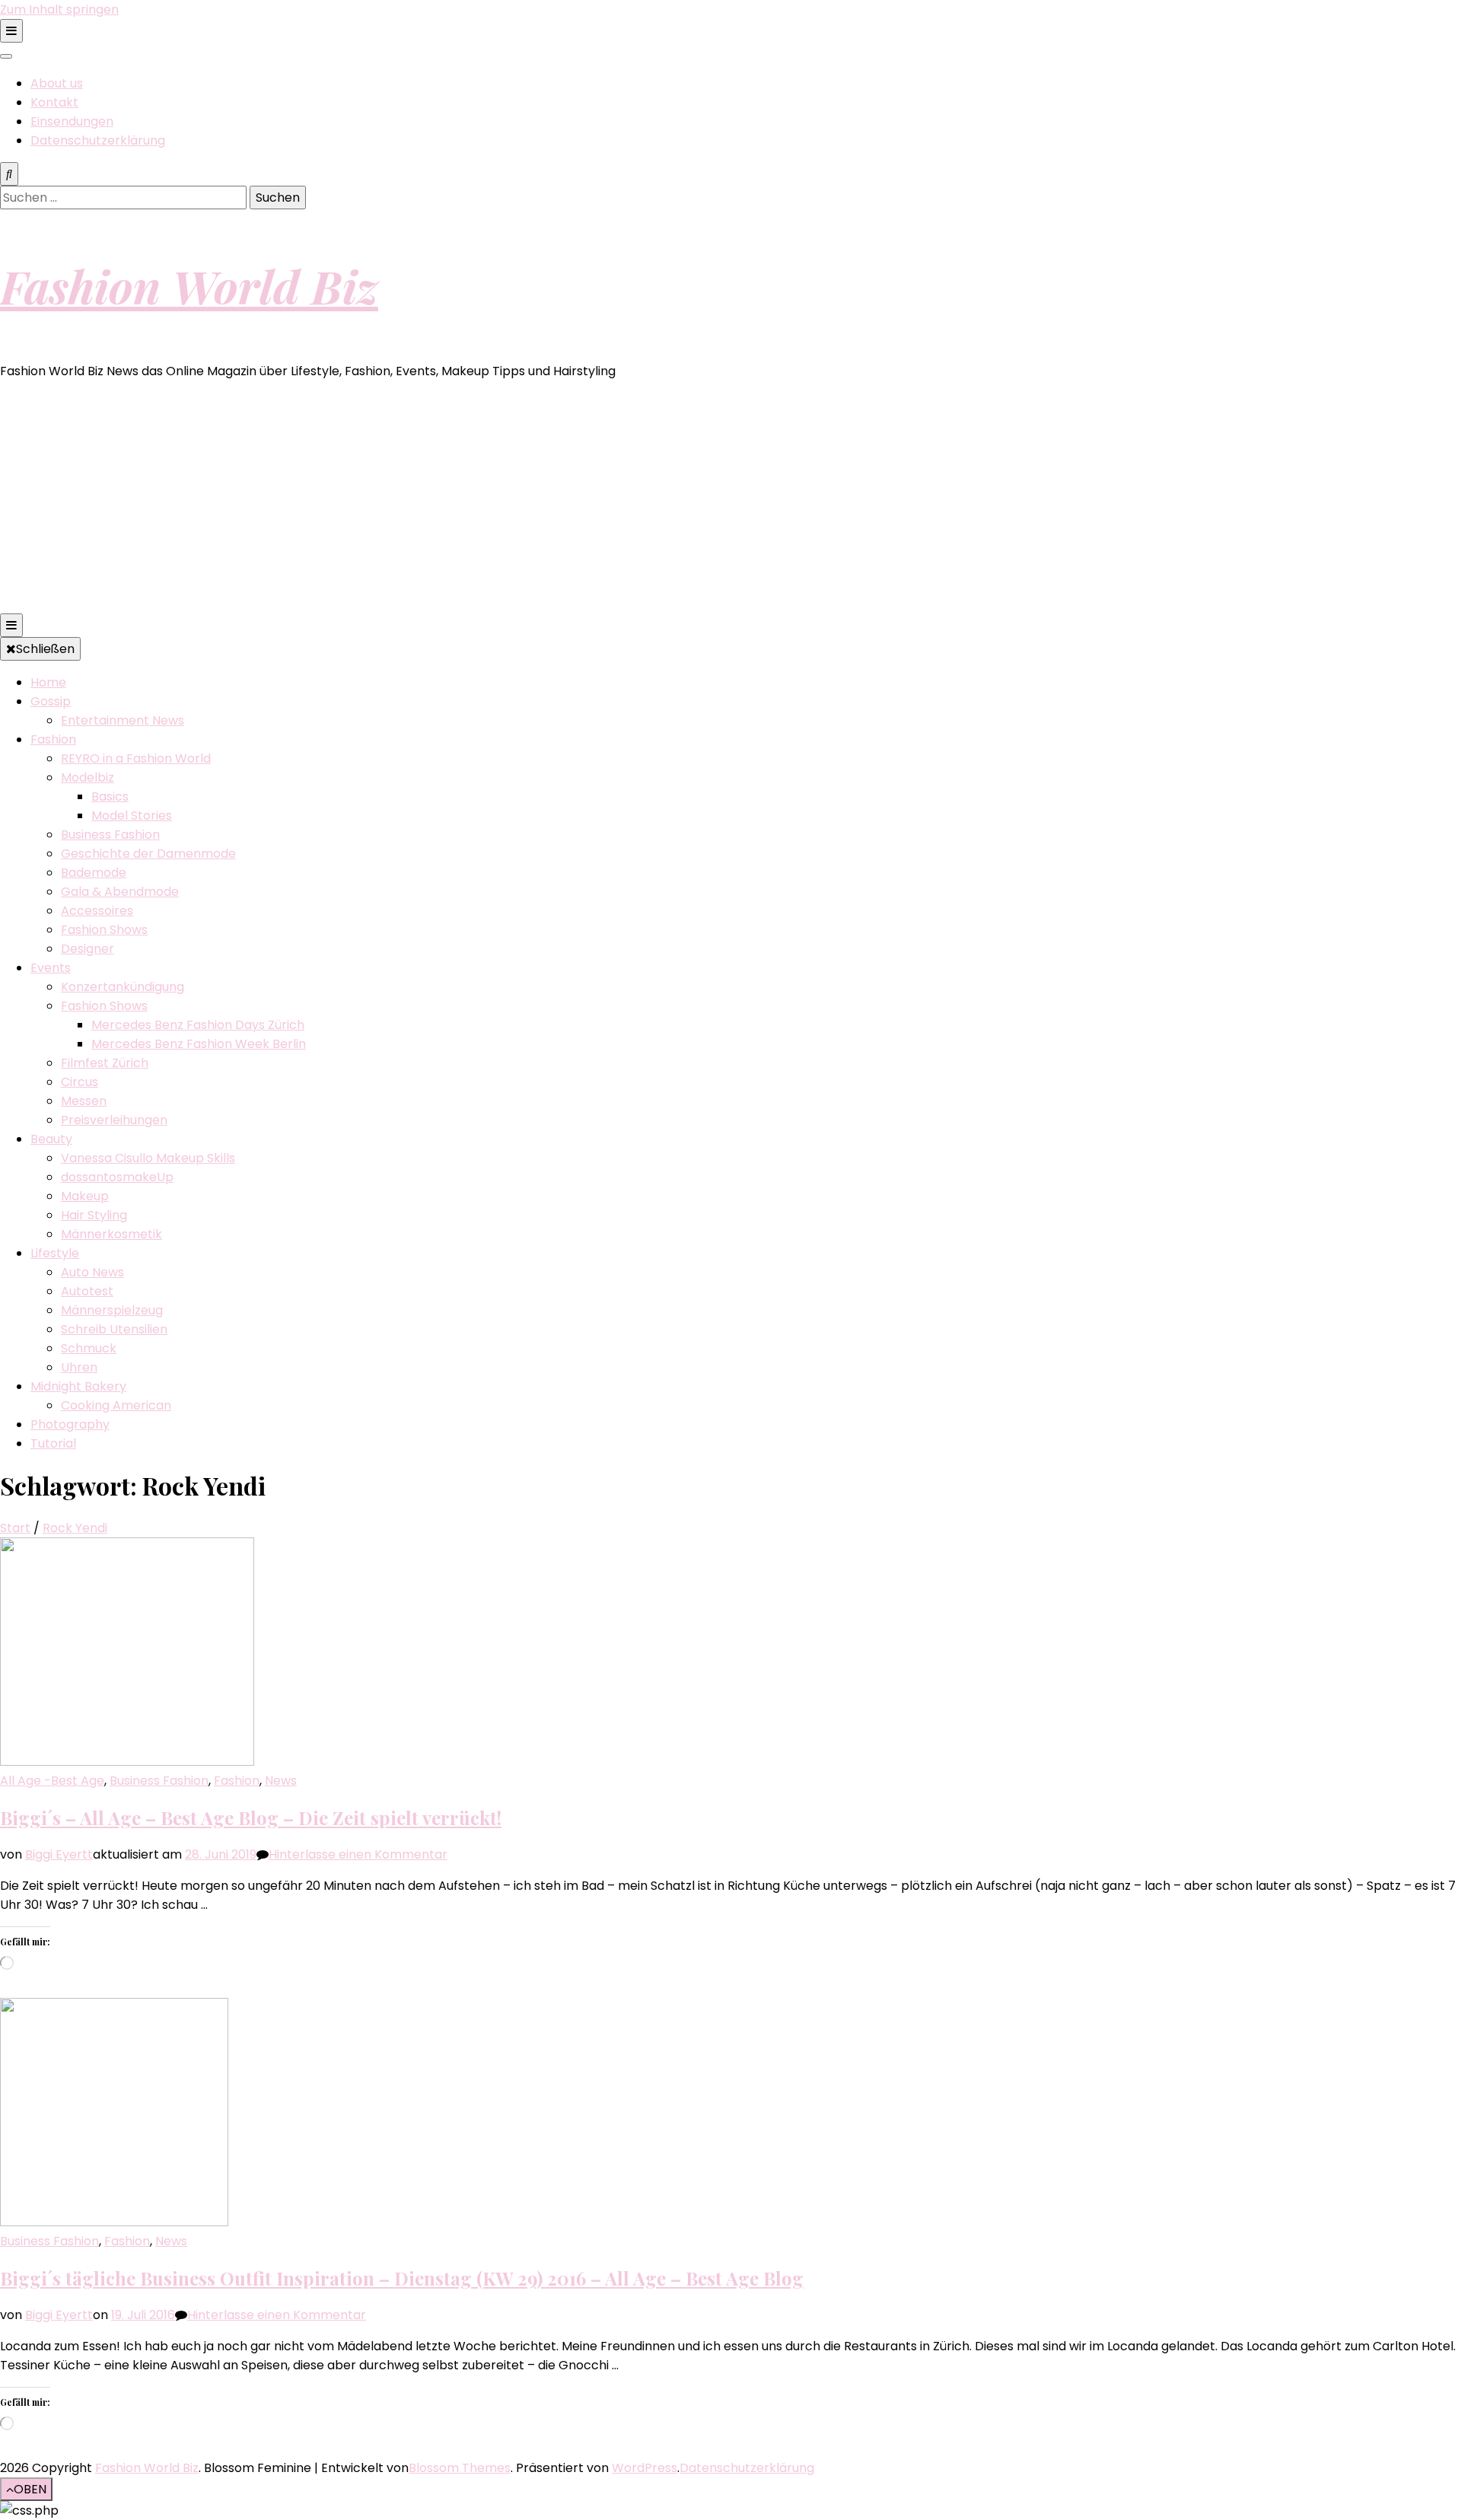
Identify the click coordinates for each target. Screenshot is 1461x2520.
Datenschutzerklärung (98, 140)
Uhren (79, 1367)
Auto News (92, 1272)
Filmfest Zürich (105, 1063)
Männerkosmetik (111, 1234)
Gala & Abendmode (120, 892)
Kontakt (54, 102)
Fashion (53, 739)
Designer (88, 949)
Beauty (51, 1139)
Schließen (45, 649)
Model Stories (132, 816)
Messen (84, 1101)
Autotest (87, 1291)
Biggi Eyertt (59, 1854)
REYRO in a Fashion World (136, 758)
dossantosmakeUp (117, 1177)
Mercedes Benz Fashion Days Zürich (198, 1025)
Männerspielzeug (112, 1310)
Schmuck (89, 1348)
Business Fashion (110, 835)
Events (51, 968)
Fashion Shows (104, 930)
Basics (110, 796)
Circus (80, 1082)
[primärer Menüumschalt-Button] (11, 625)
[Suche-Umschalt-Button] (9, 174)
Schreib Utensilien (114, 1329)
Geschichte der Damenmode (148, 854)
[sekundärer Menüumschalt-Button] (11, 31)
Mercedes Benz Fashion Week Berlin (199, 1044)
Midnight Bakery (78, 1386)
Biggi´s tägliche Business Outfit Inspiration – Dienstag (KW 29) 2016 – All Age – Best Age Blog (402, 2278)
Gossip (51, 701)
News (281, 1781)
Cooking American (116, 1405)
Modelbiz (88, 777)
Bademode (94, 873)
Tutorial (53, 1443)
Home (48, 682)
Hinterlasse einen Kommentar (358, 1854)
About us (57, 83)
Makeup (85, 1196)
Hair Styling (94, 1215)
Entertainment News (123, 720)
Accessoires (97, 911)
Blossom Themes (460, 2468)
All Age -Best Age (52, 1781)
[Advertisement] (730, 499)
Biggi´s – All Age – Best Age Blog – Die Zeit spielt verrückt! (251, 1818)
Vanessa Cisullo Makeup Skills (148, 1158)
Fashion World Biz (189, 285)
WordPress (645, 2468)
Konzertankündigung (123, 987)
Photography (70, 1424)
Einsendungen (72, 121)
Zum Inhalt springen (59, 10)
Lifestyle (55, 1253)
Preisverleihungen (114, 1120)
